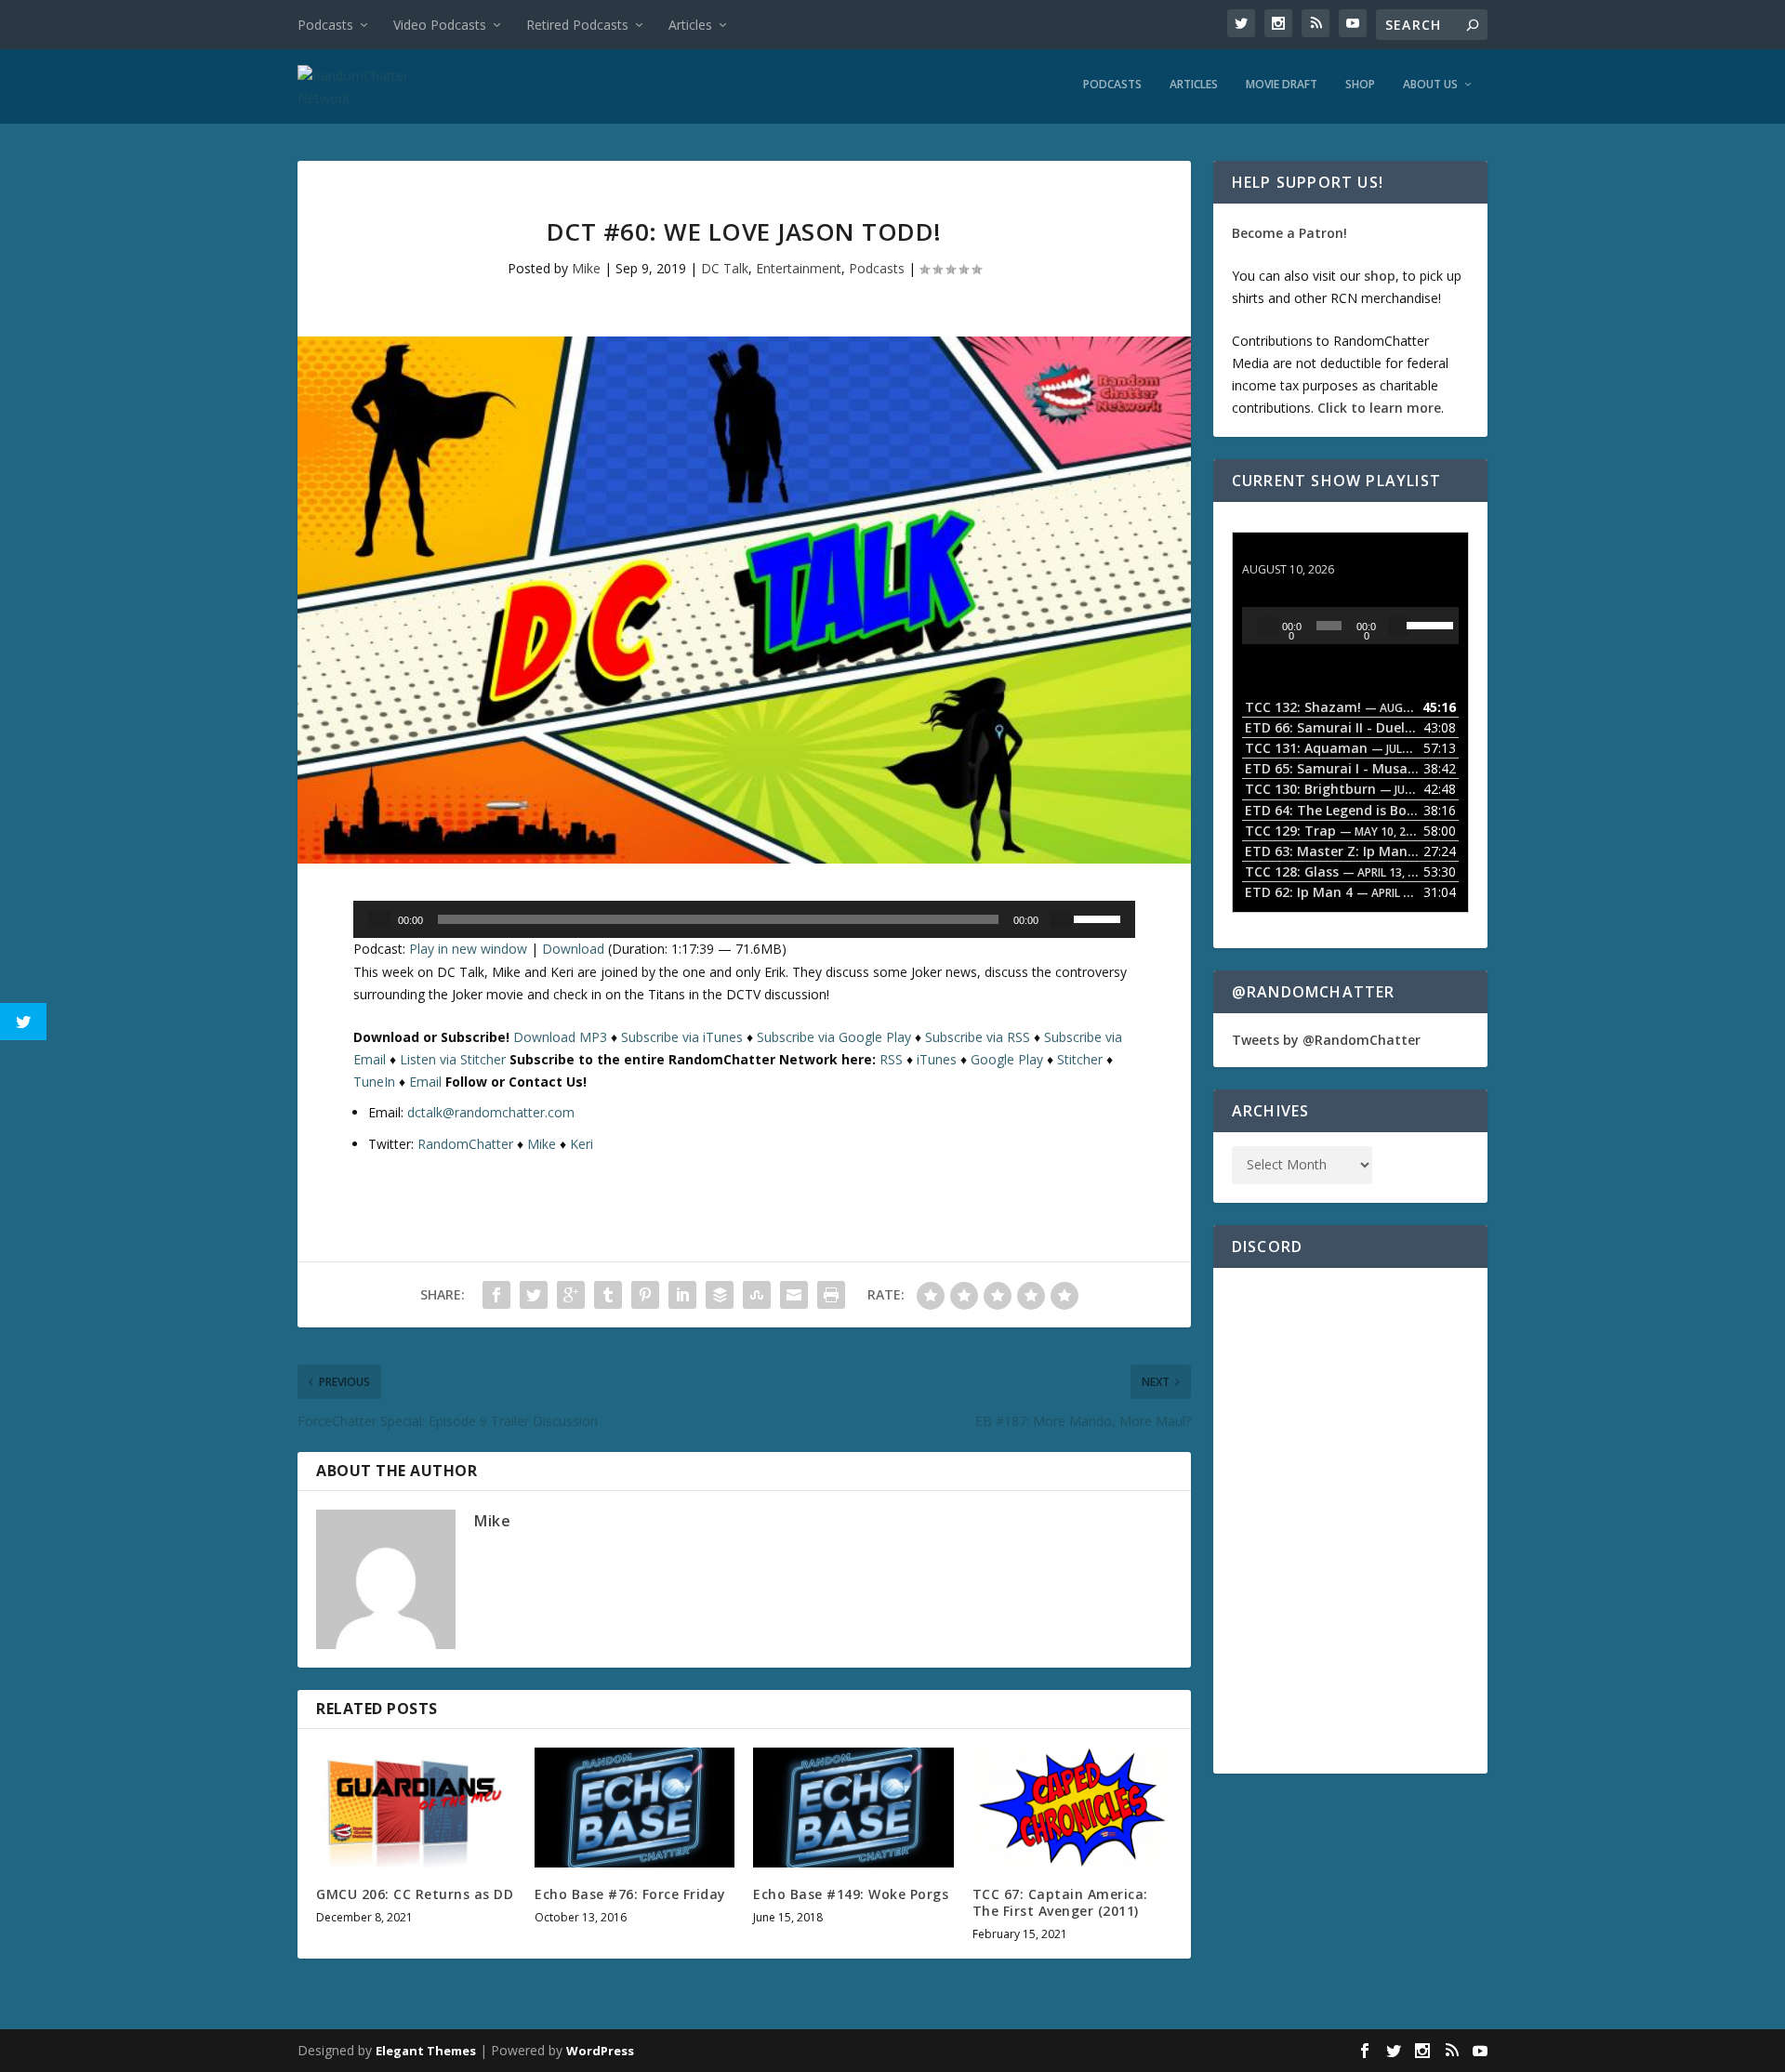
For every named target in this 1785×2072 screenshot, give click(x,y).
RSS (891, 1059)
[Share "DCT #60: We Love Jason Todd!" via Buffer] (720, 1295)
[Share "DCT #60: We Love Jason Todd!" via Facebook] (496, 1295)
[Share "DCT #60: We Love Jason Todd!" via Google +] (571, 1295)
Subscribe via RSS (978, 1037)
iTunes (937, 1059)
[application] (744, 919)
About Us (1430, 85)
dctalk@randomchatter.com (491, 1112)
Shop (1360, 85)
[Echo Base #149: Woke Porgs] (853, 1808)
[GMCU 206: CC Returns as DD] (416, 1808)
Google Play (1007, 1059)
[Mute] (1061, 919)
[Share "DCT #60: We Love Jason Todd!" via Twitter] (534, 1295)
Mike (586, 268)
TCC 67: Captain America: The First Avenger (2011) (1060, 1902)
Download (573, 949)
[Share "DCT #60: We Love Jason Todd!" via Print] (831, 1295)
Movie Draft (1282, 85)
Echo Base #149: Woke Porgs (851, 1894)
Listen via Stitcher (453, 1059)
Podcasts (325, 25)
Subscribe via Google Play (834, 1037)
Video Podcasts (440, 25)
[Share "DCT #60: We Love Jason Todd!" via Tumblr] (608, 1295)
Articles (690, 25)
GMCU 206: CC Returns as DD (415, 1894)
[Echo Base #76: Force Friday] (635, 1808)
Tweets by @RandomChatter (1326, 1040)
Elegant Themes (426, 2051)
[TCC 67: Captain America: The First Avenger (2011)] (1072, 1808)
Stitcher (1080, 1059)
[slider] (1100, 917)
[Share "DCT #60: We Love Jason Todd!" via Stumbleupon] (757, 1295)
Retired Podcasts (577, 25)
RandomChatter (465, 1144)
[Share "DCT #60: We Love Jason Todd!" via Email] (794, 1295)
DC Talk (725, 268)
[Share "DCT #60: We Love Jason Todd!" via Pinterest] (645, 1295)
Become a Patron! (1289, 233)
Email (425, 1082)
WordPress (600, 2051)
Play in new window (468, 949)
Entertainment (799, 268)
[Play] (379, 919)
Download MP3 (560, 1037)
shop (1380, 276)
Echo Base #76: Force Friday (630, 1894)
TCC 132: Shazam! (1300, 552)
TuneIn (374, 1082)
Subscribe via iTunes (682, 1037)
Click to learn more (1379, 408)
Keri (582, 1144)
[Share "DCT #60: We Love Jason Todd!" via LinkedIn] (682, 1295)
